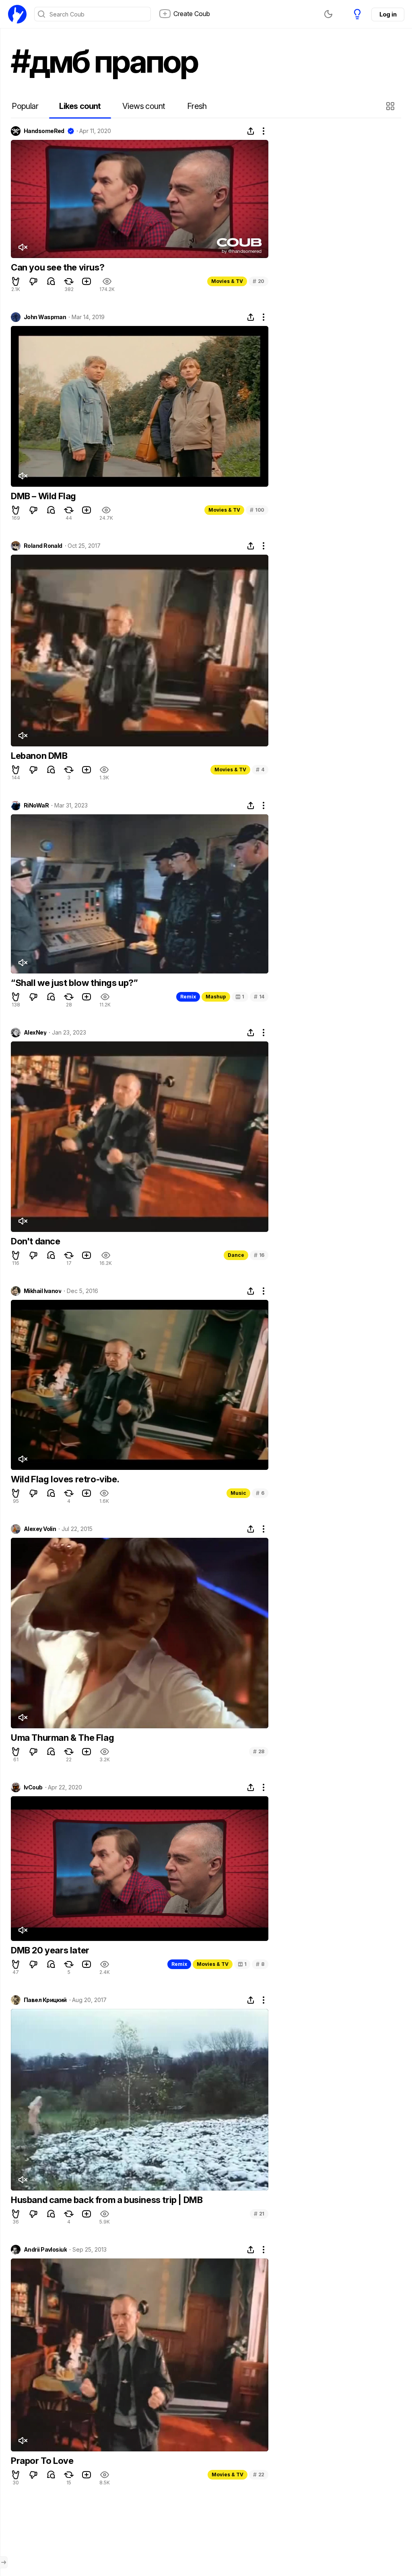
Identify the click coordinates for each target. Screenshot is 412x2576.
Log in (388, 14)
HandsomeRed (44, 131)
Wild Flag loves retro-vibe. (65, 1479)
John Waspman (45, 317)
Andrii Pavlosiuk (45, 2250)
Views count (144, 106)
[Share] (251, 131)
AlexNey (35, 1033)
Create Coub (192, 14)
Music (238, 1493)
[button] (391, 106)
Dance (236, 1255)
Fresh (197, 106)
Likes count (80, 106)
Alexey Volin (40, 1529)
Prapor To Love (42, 2461)
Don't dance (36, 1241)
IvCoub (33, 1787)
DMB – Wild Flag (43, 496)
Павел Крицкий (45, 2000)
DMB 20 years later (50, 1950)
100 (257, 510)
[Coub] (17, 14)
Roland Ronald (43, 546)
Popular (25, 106)
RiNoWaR (36, 805)
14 (259, 997)
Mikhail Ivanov (42, 1291)
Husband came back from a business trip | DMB (107, 2200)
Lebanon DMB (39, 756)
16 (259, 1255)
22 (259, 2475)
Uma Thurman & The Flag (62, 1738)
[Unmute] (23, 247)
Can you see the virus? (58, 267)
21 (259, 2214)
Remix (188, 997)
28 (259, 1751)
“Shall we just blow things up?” (74, 983)
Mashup (216, 997)
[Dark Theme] (328, 14)
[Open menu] (4, 2562)
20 (259, 281)
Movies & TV (227, 281)
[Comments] (51, 281)
